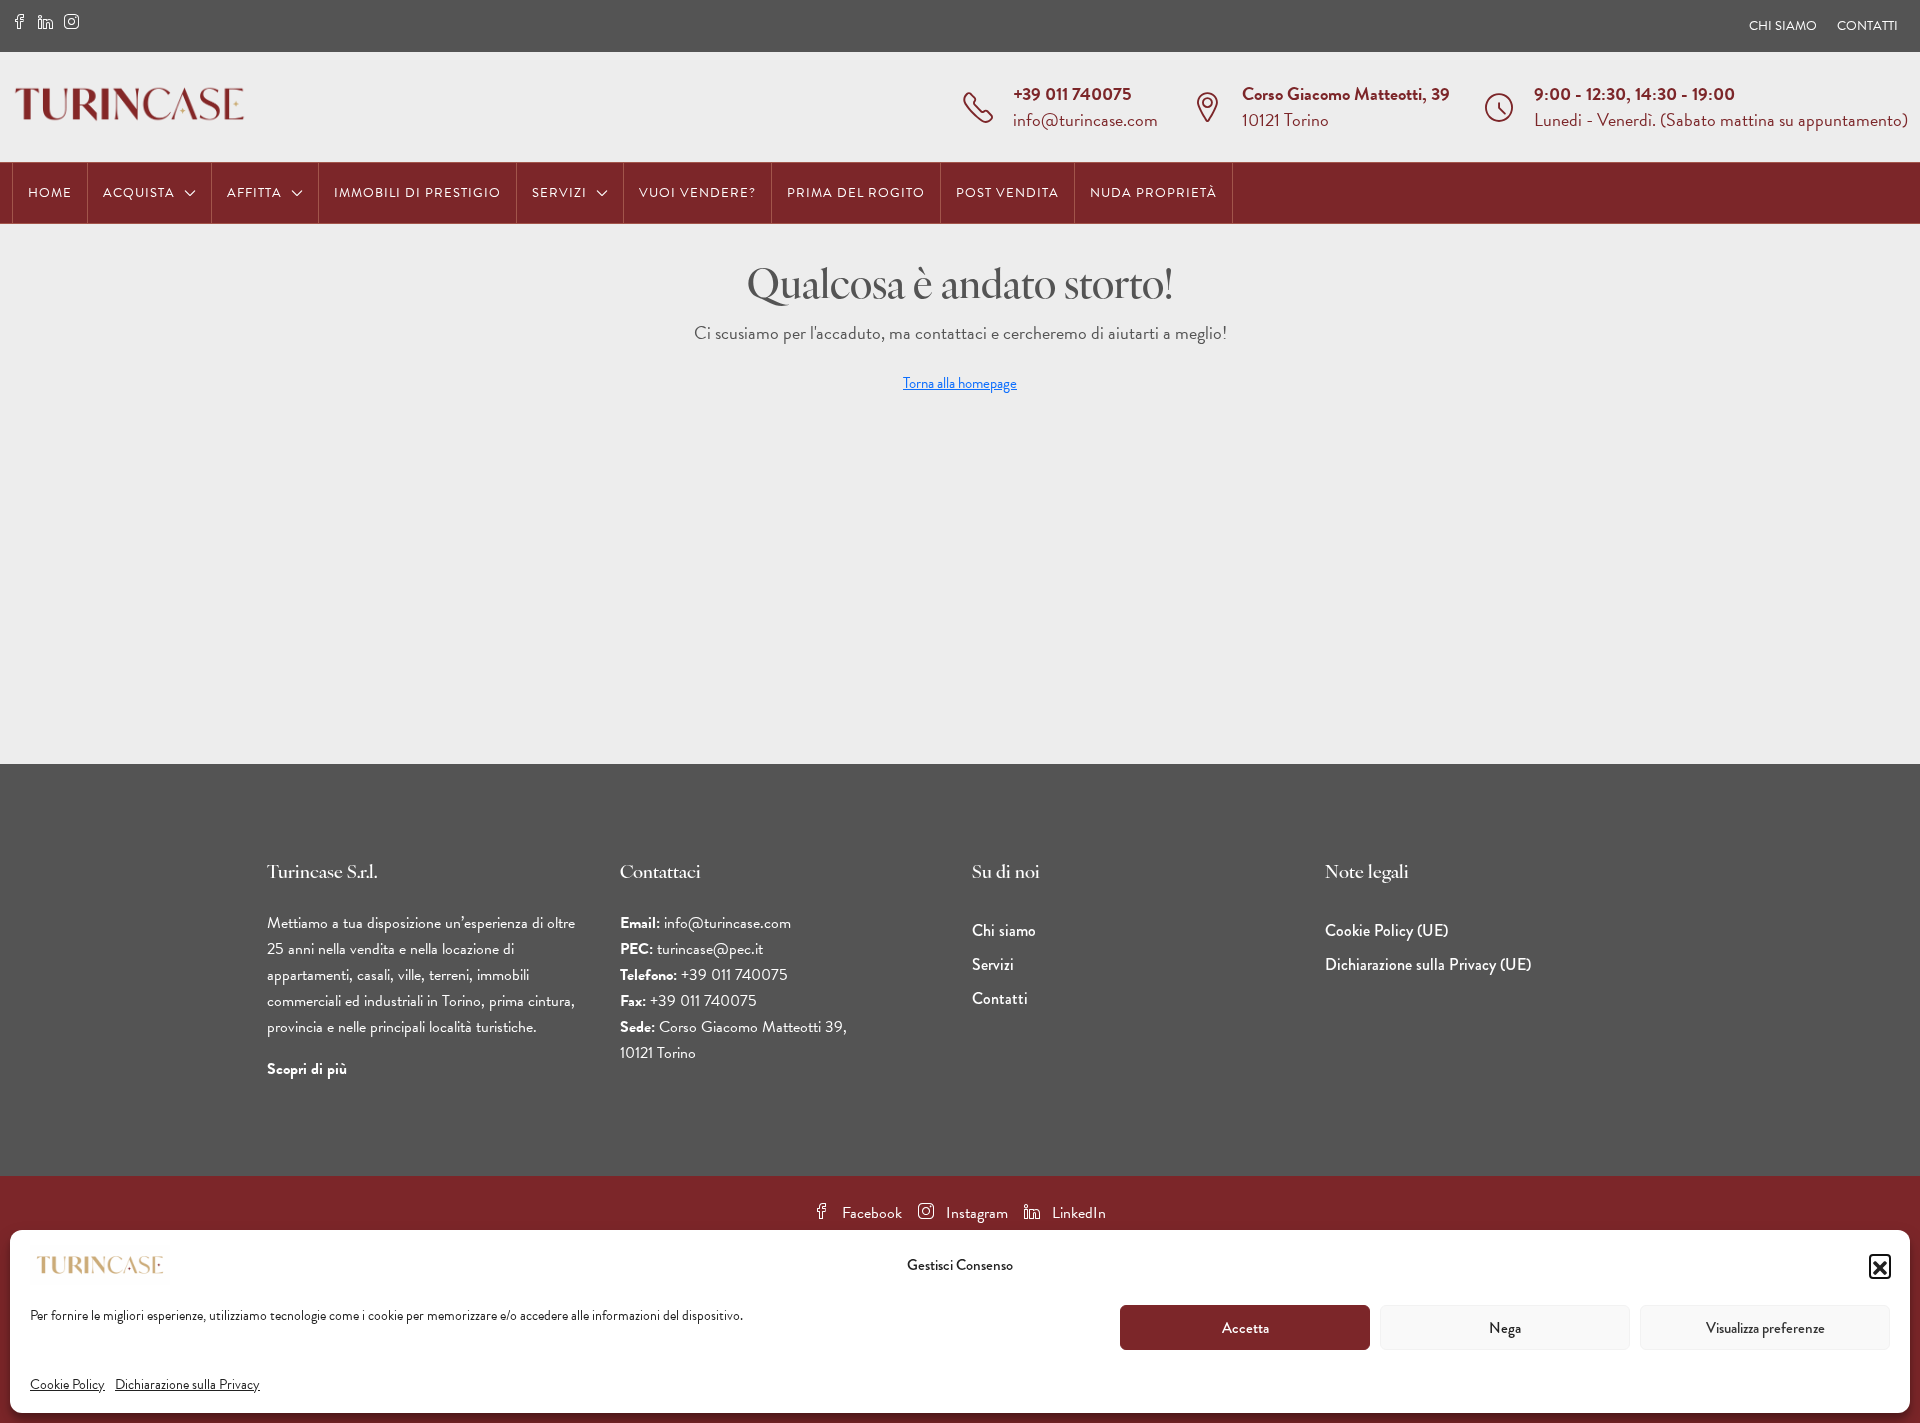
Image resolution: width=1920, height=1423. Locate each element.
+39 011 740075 (1072, 93)
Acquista (139, 193)
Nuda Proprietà (1153, 193)
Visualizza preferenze (1765, 1328)
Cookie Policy (67, 1384)
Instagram (975, 1213)
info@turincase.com (1085, 119)
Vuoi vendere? (697, 193)
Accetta (1245, 1328)
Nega (1505, 1328)
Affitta (254, 193)
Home (50, 193)
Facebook (870, 1213)
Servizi (559, 193)
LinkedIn (1077, 1213)
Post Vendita (1007, 193)
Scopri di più (307, 1069)
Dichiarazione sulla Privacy (187, 1384)
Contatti (1867, 26)
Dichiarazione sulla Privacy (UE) (1428, 964)
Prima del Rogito (856, 193)
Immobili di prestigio (417, 193)
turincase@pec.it (710, 949)
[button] (1880, 1265)
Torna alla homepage (960, 383)
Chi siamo (1783, 26)
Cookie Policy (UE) (1386, 930)
